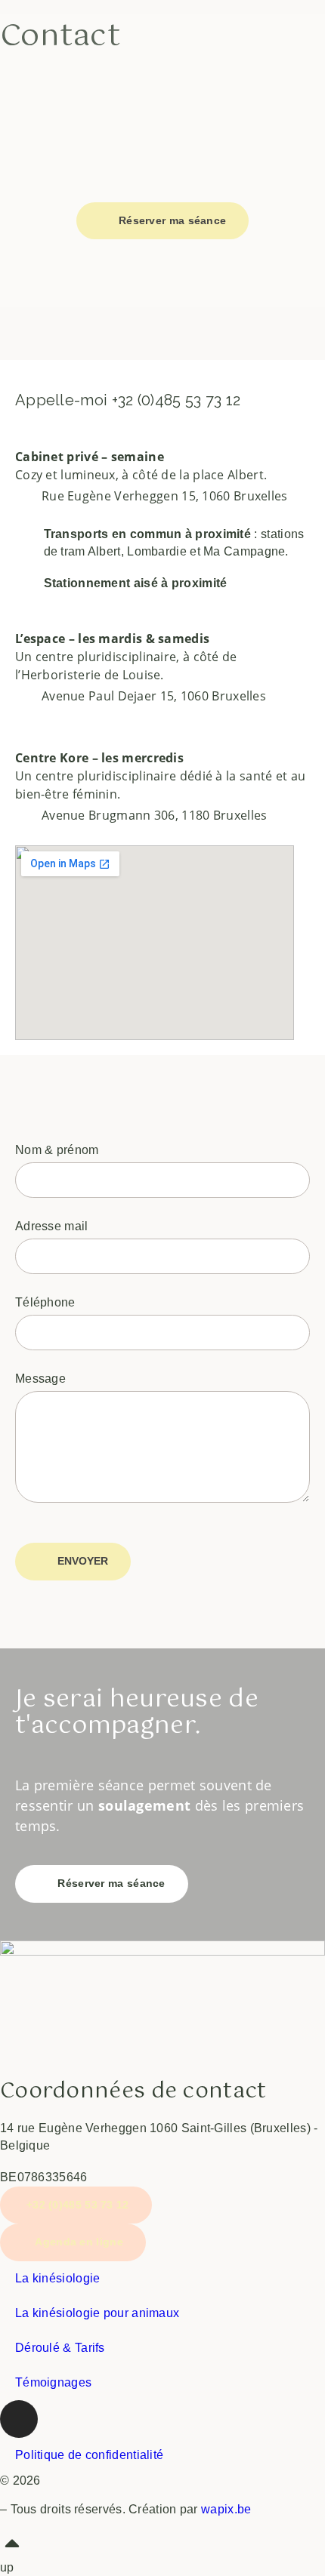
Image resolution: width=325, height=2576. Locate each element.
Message (40, 1379)
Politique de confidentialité (89, 2455)
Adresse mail (52, 1226)
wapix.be (226, 2509)
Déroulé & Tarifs (60, 2348)
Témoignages (53, 2382)
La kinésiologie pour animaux (97, 2313)
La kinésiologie (58, 2278)
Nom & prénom (57, 1150)
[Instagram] (19, 2419)
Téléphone (45, 1302)
